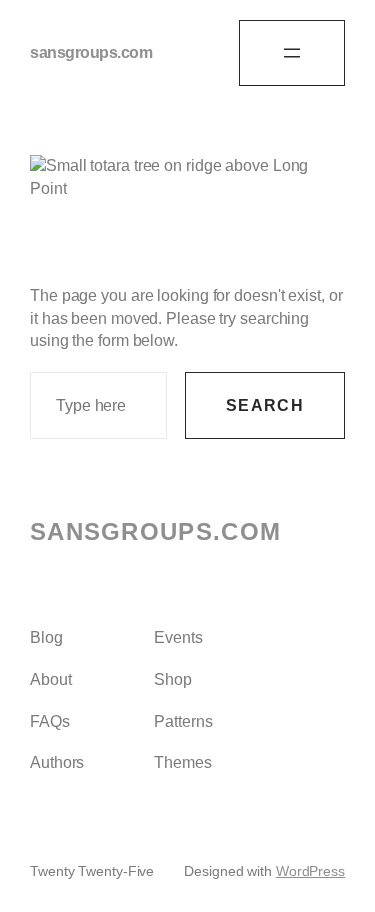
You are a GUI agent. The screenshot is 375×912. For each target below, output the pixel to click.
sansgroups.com (91, 52)
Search (265, 405)
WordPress (310, 871)
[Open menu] (292, 53)
